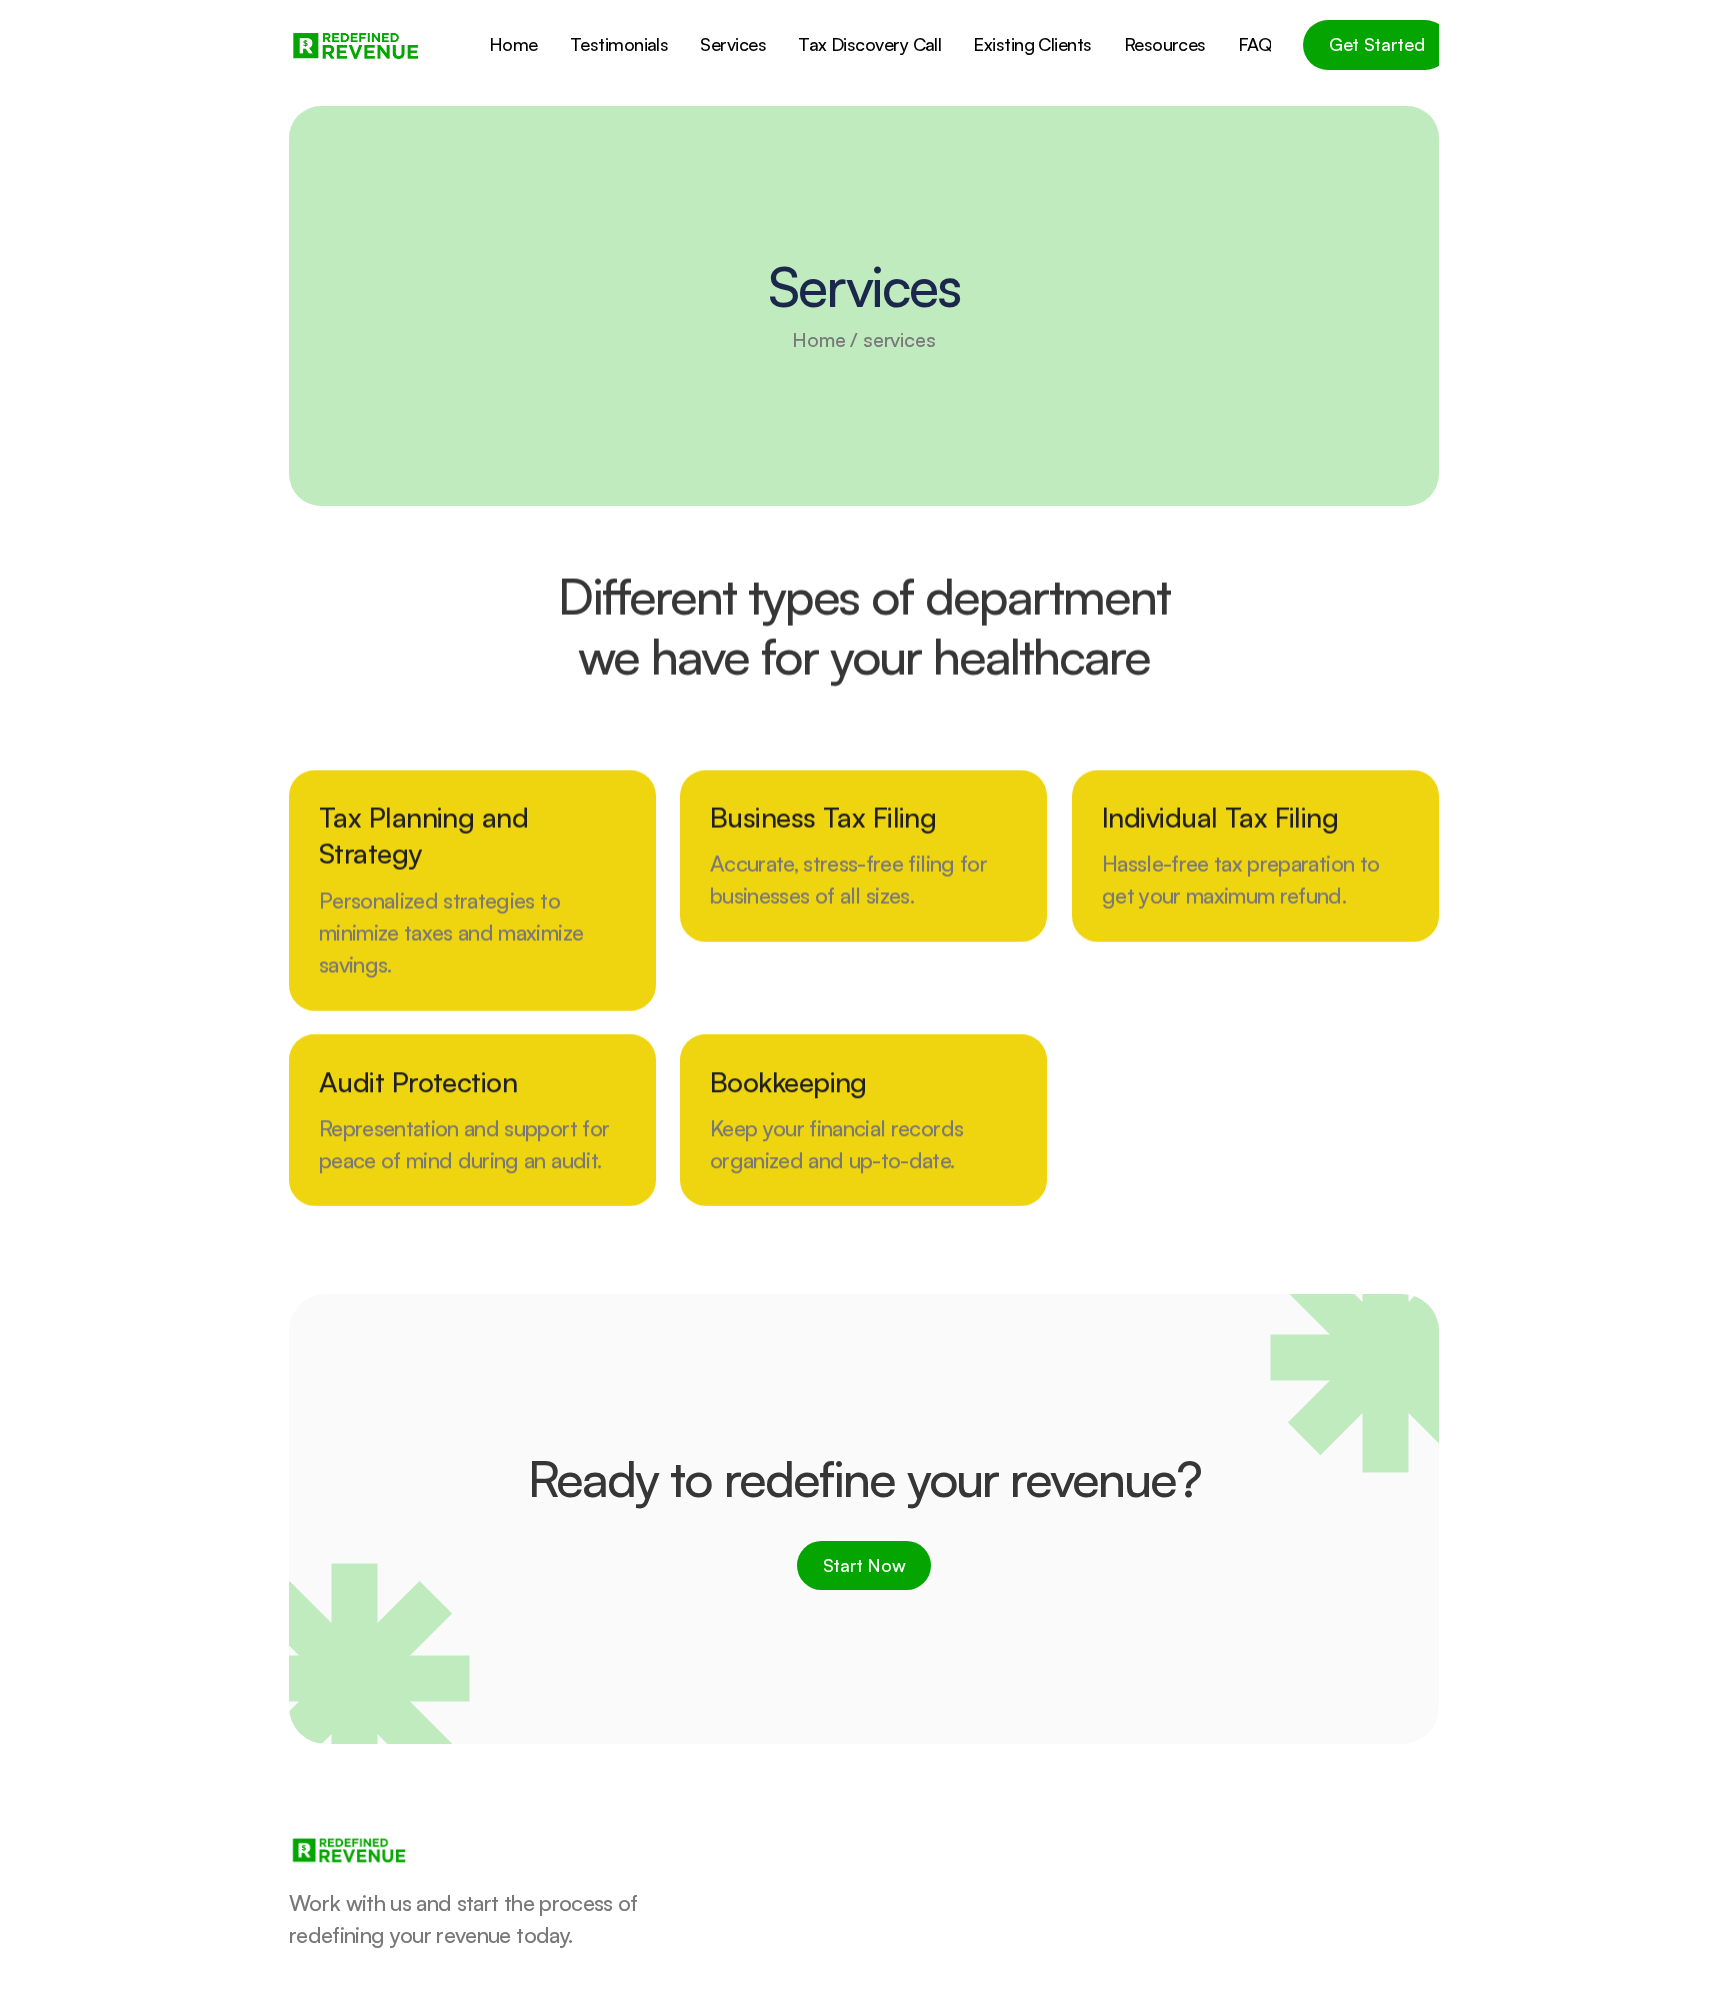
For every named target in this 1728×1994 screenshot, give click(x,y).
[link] (355, 45)
